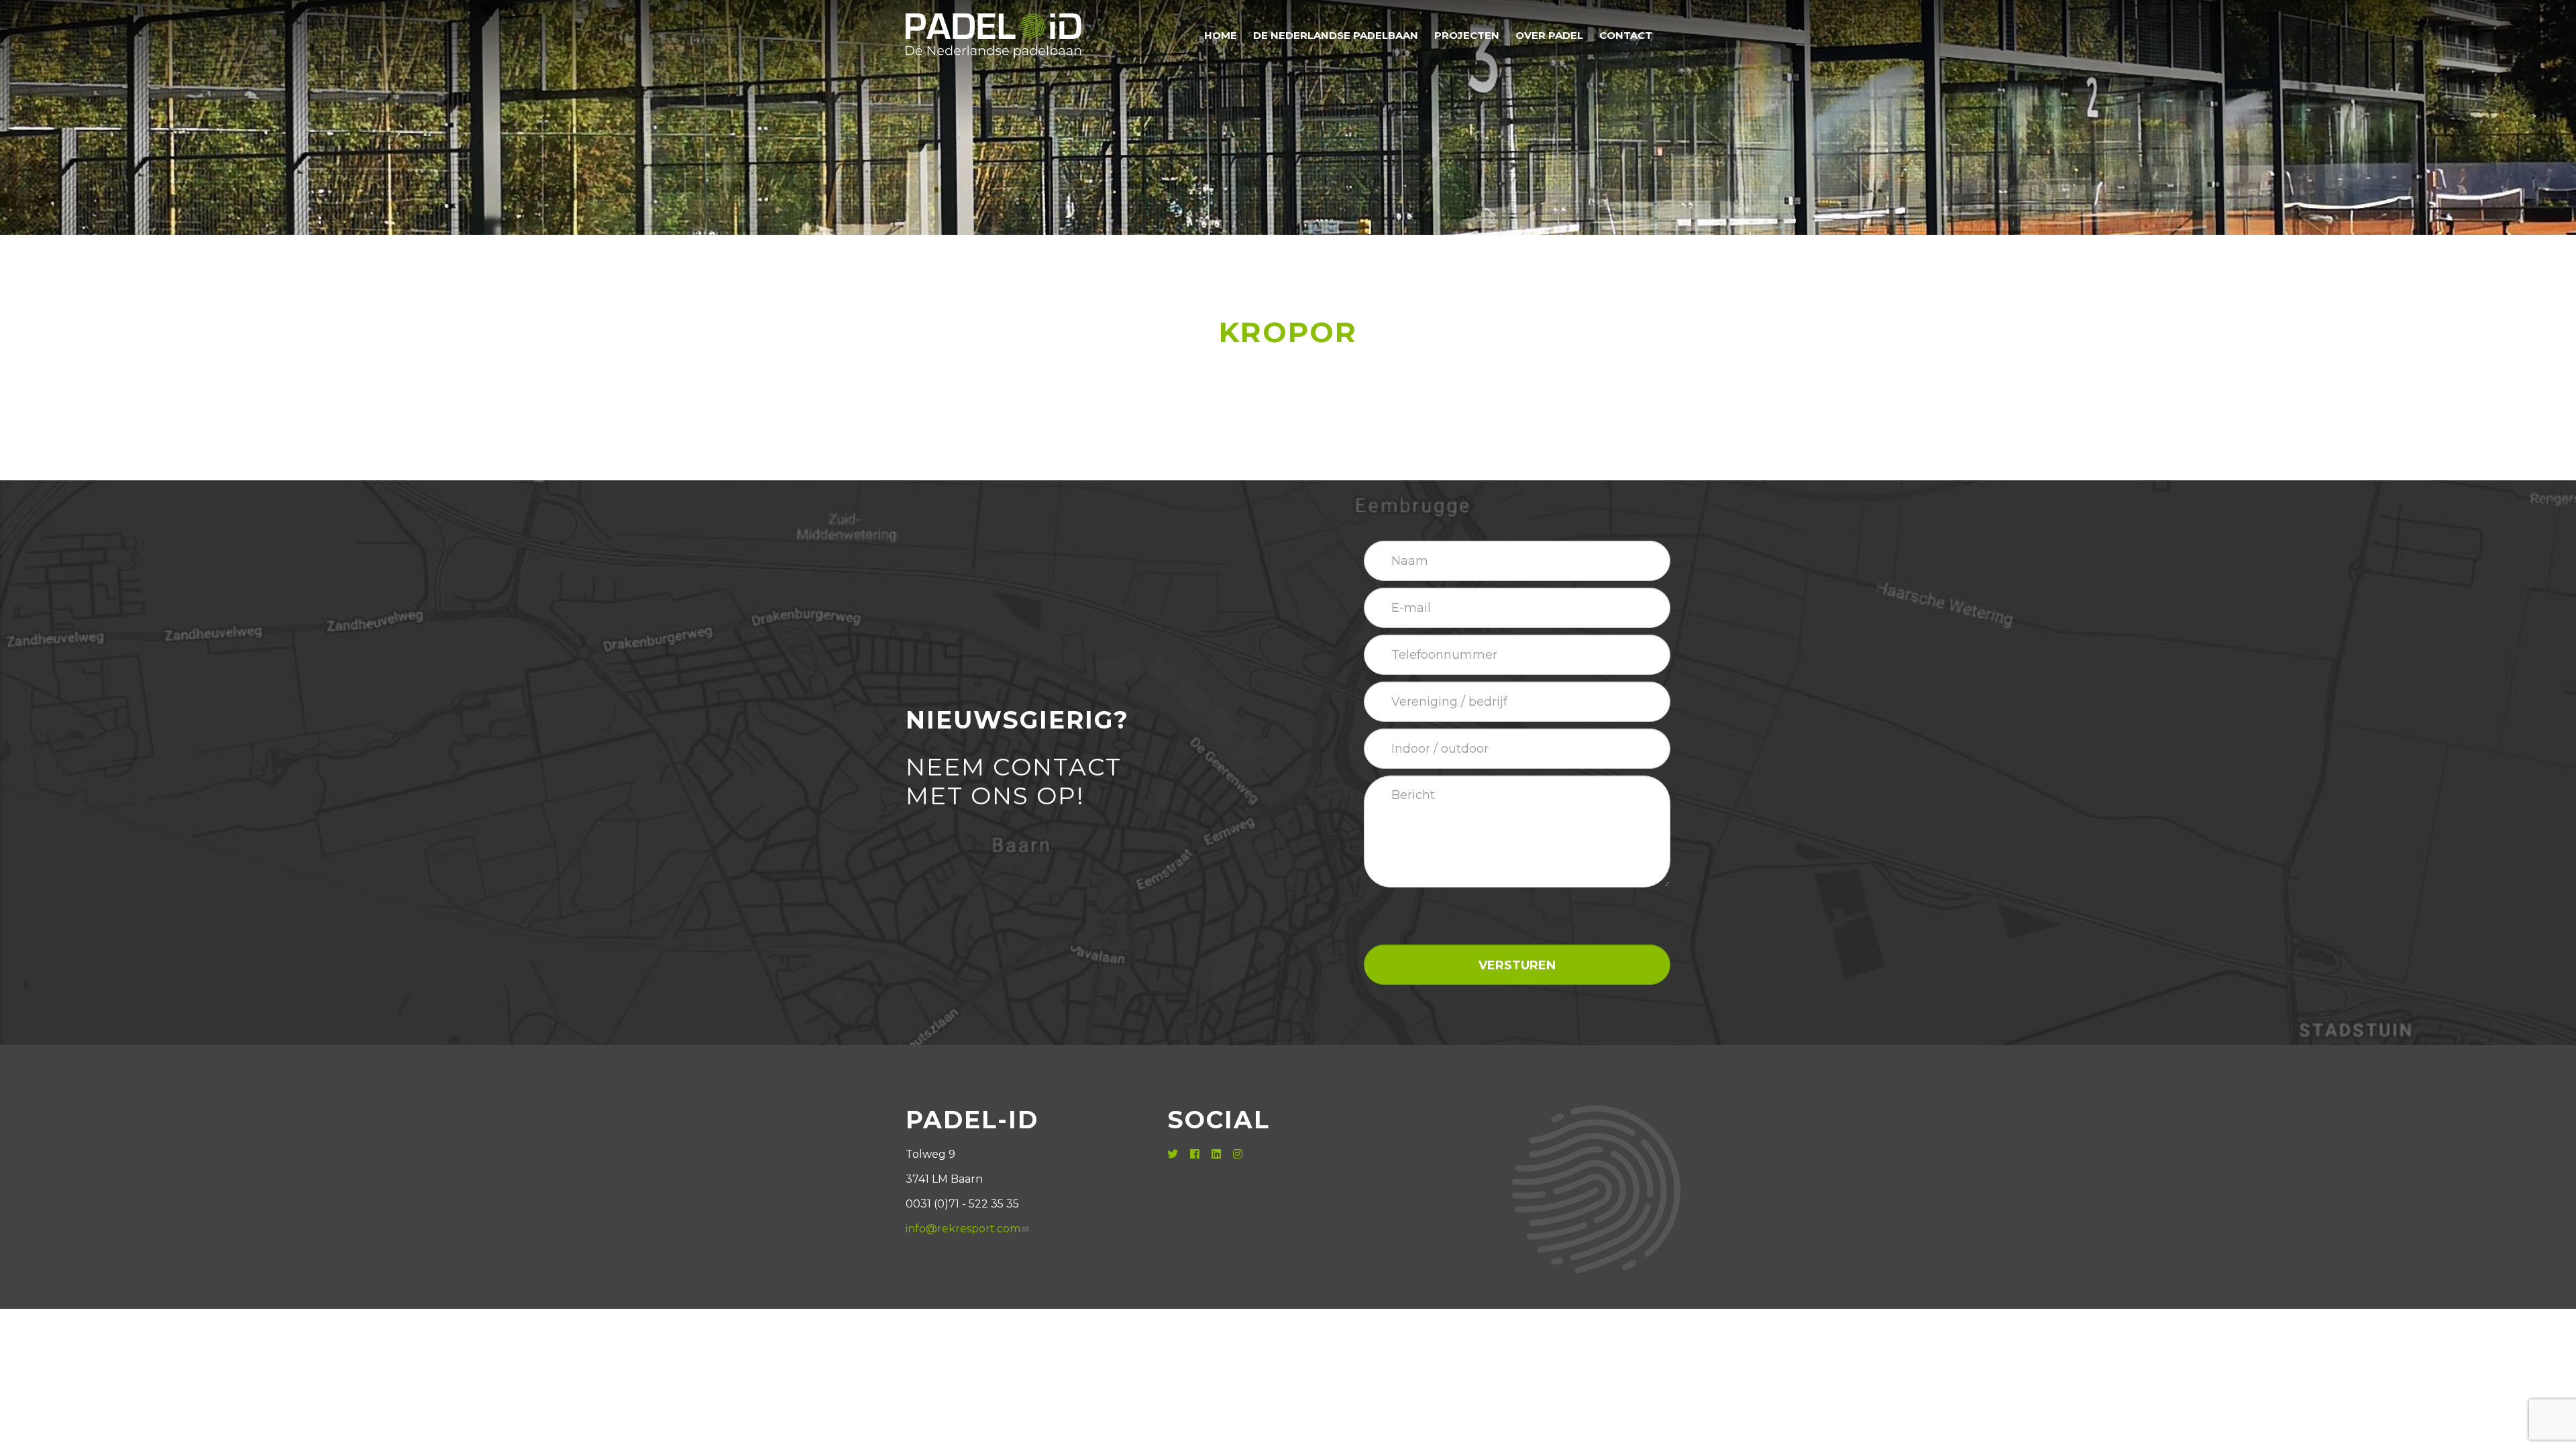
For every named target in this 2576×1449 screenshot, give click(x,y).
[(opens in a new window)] (1174, 1154)
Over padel (1549, 35)
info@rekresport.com (963, 1229)
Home (1221, 35)
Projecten (1467, 35)
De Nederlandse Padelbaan (1336, 35)
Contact (1626, 35)
